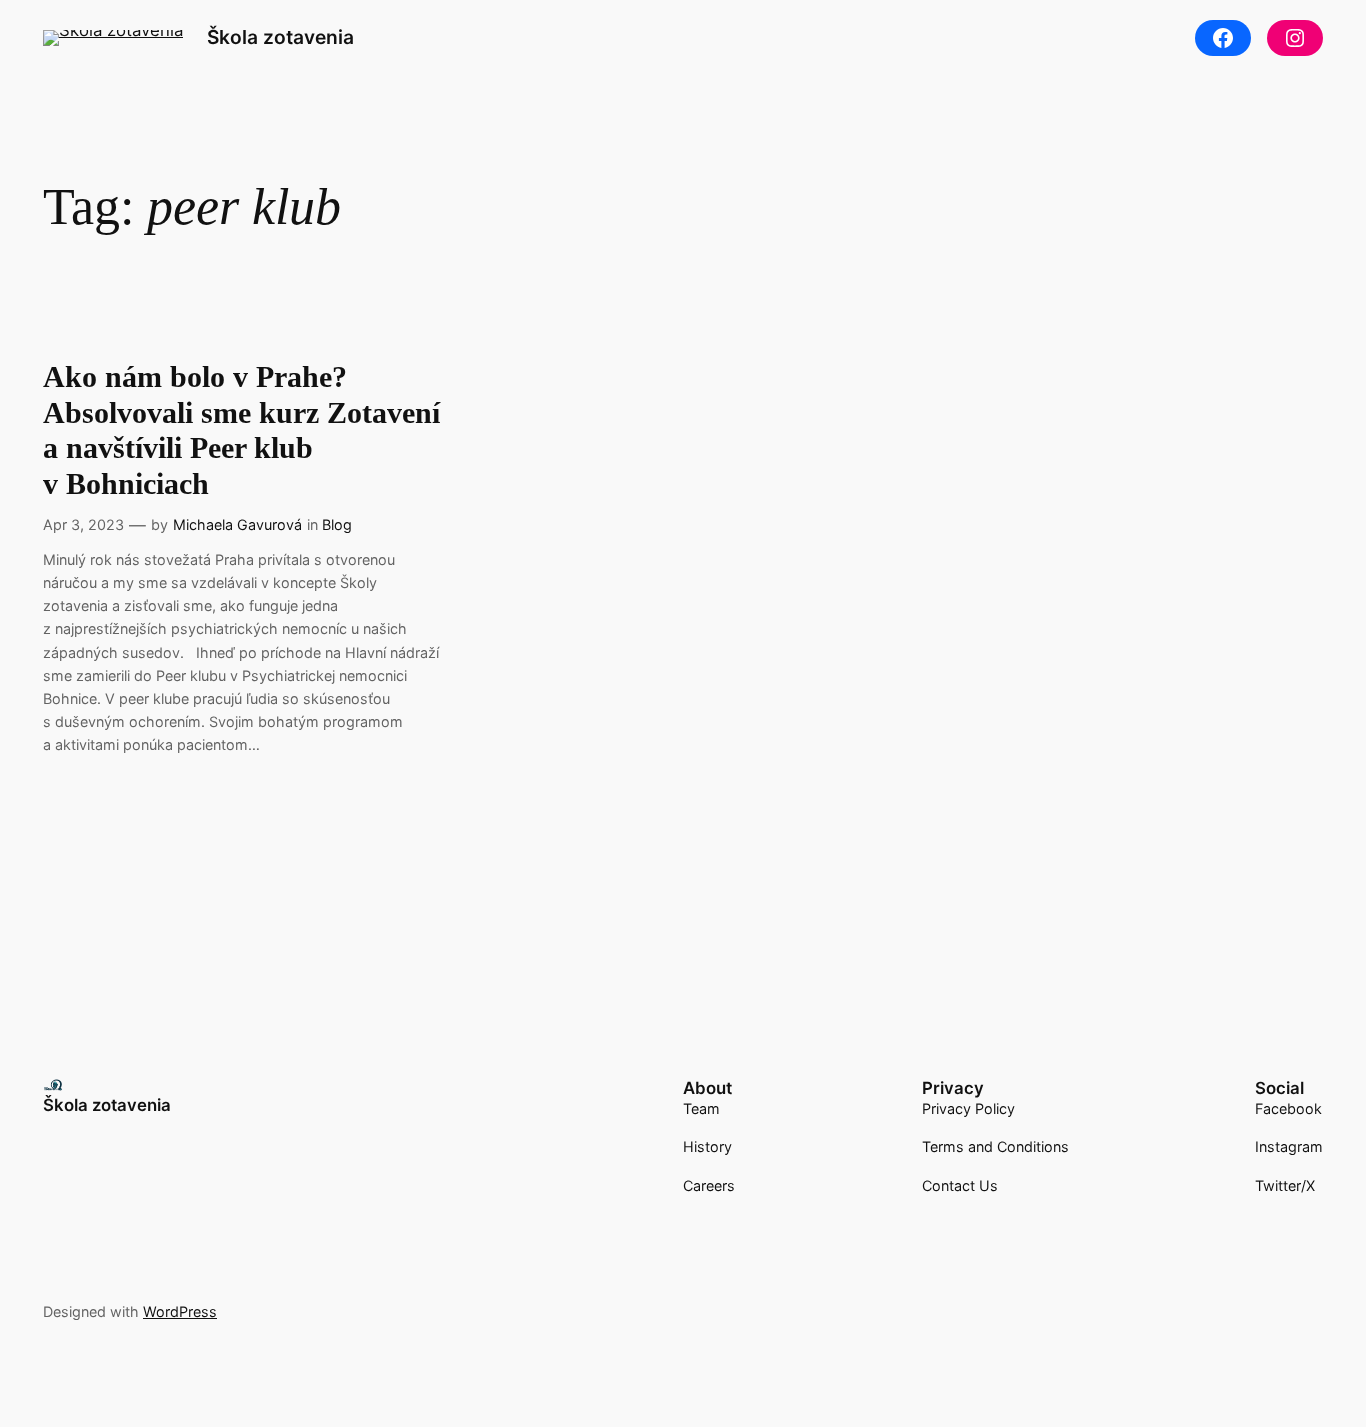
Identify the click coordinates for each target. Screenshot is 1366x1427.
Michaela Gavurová (237, 524)
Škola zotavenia (280, 37)
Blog (337, 524)
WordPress (180, 1311)
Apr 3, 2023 (83, 524)
